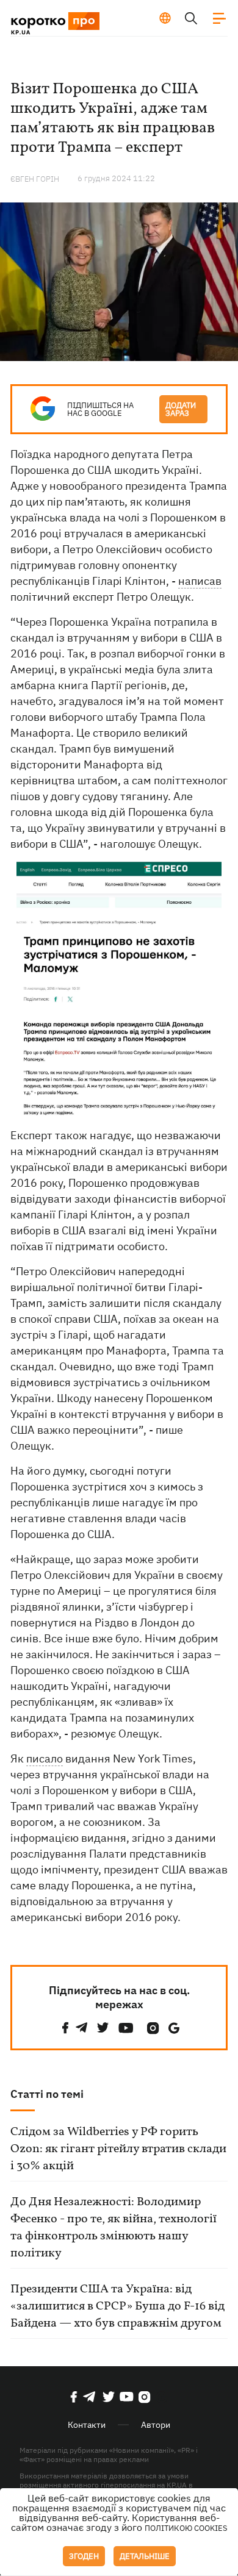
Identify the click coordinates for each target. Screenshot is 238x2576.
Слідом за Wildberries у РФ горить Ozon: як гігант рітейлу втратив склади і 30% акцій (118, 2149)
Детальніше (145, 2556)
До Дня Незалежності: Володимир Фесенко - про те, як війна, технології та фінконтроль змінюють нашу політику (114, 2228)
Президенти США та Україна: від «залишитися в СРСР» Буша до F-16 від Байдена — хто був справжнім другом (117, 2306)
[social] (65, 2028)
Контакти (87, 2425)
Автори (156, 2425)
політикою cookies (186, 2528)
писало (45, 1758)
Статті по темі (47, 2094)
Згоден (84, 2556)
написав (200, 581)
